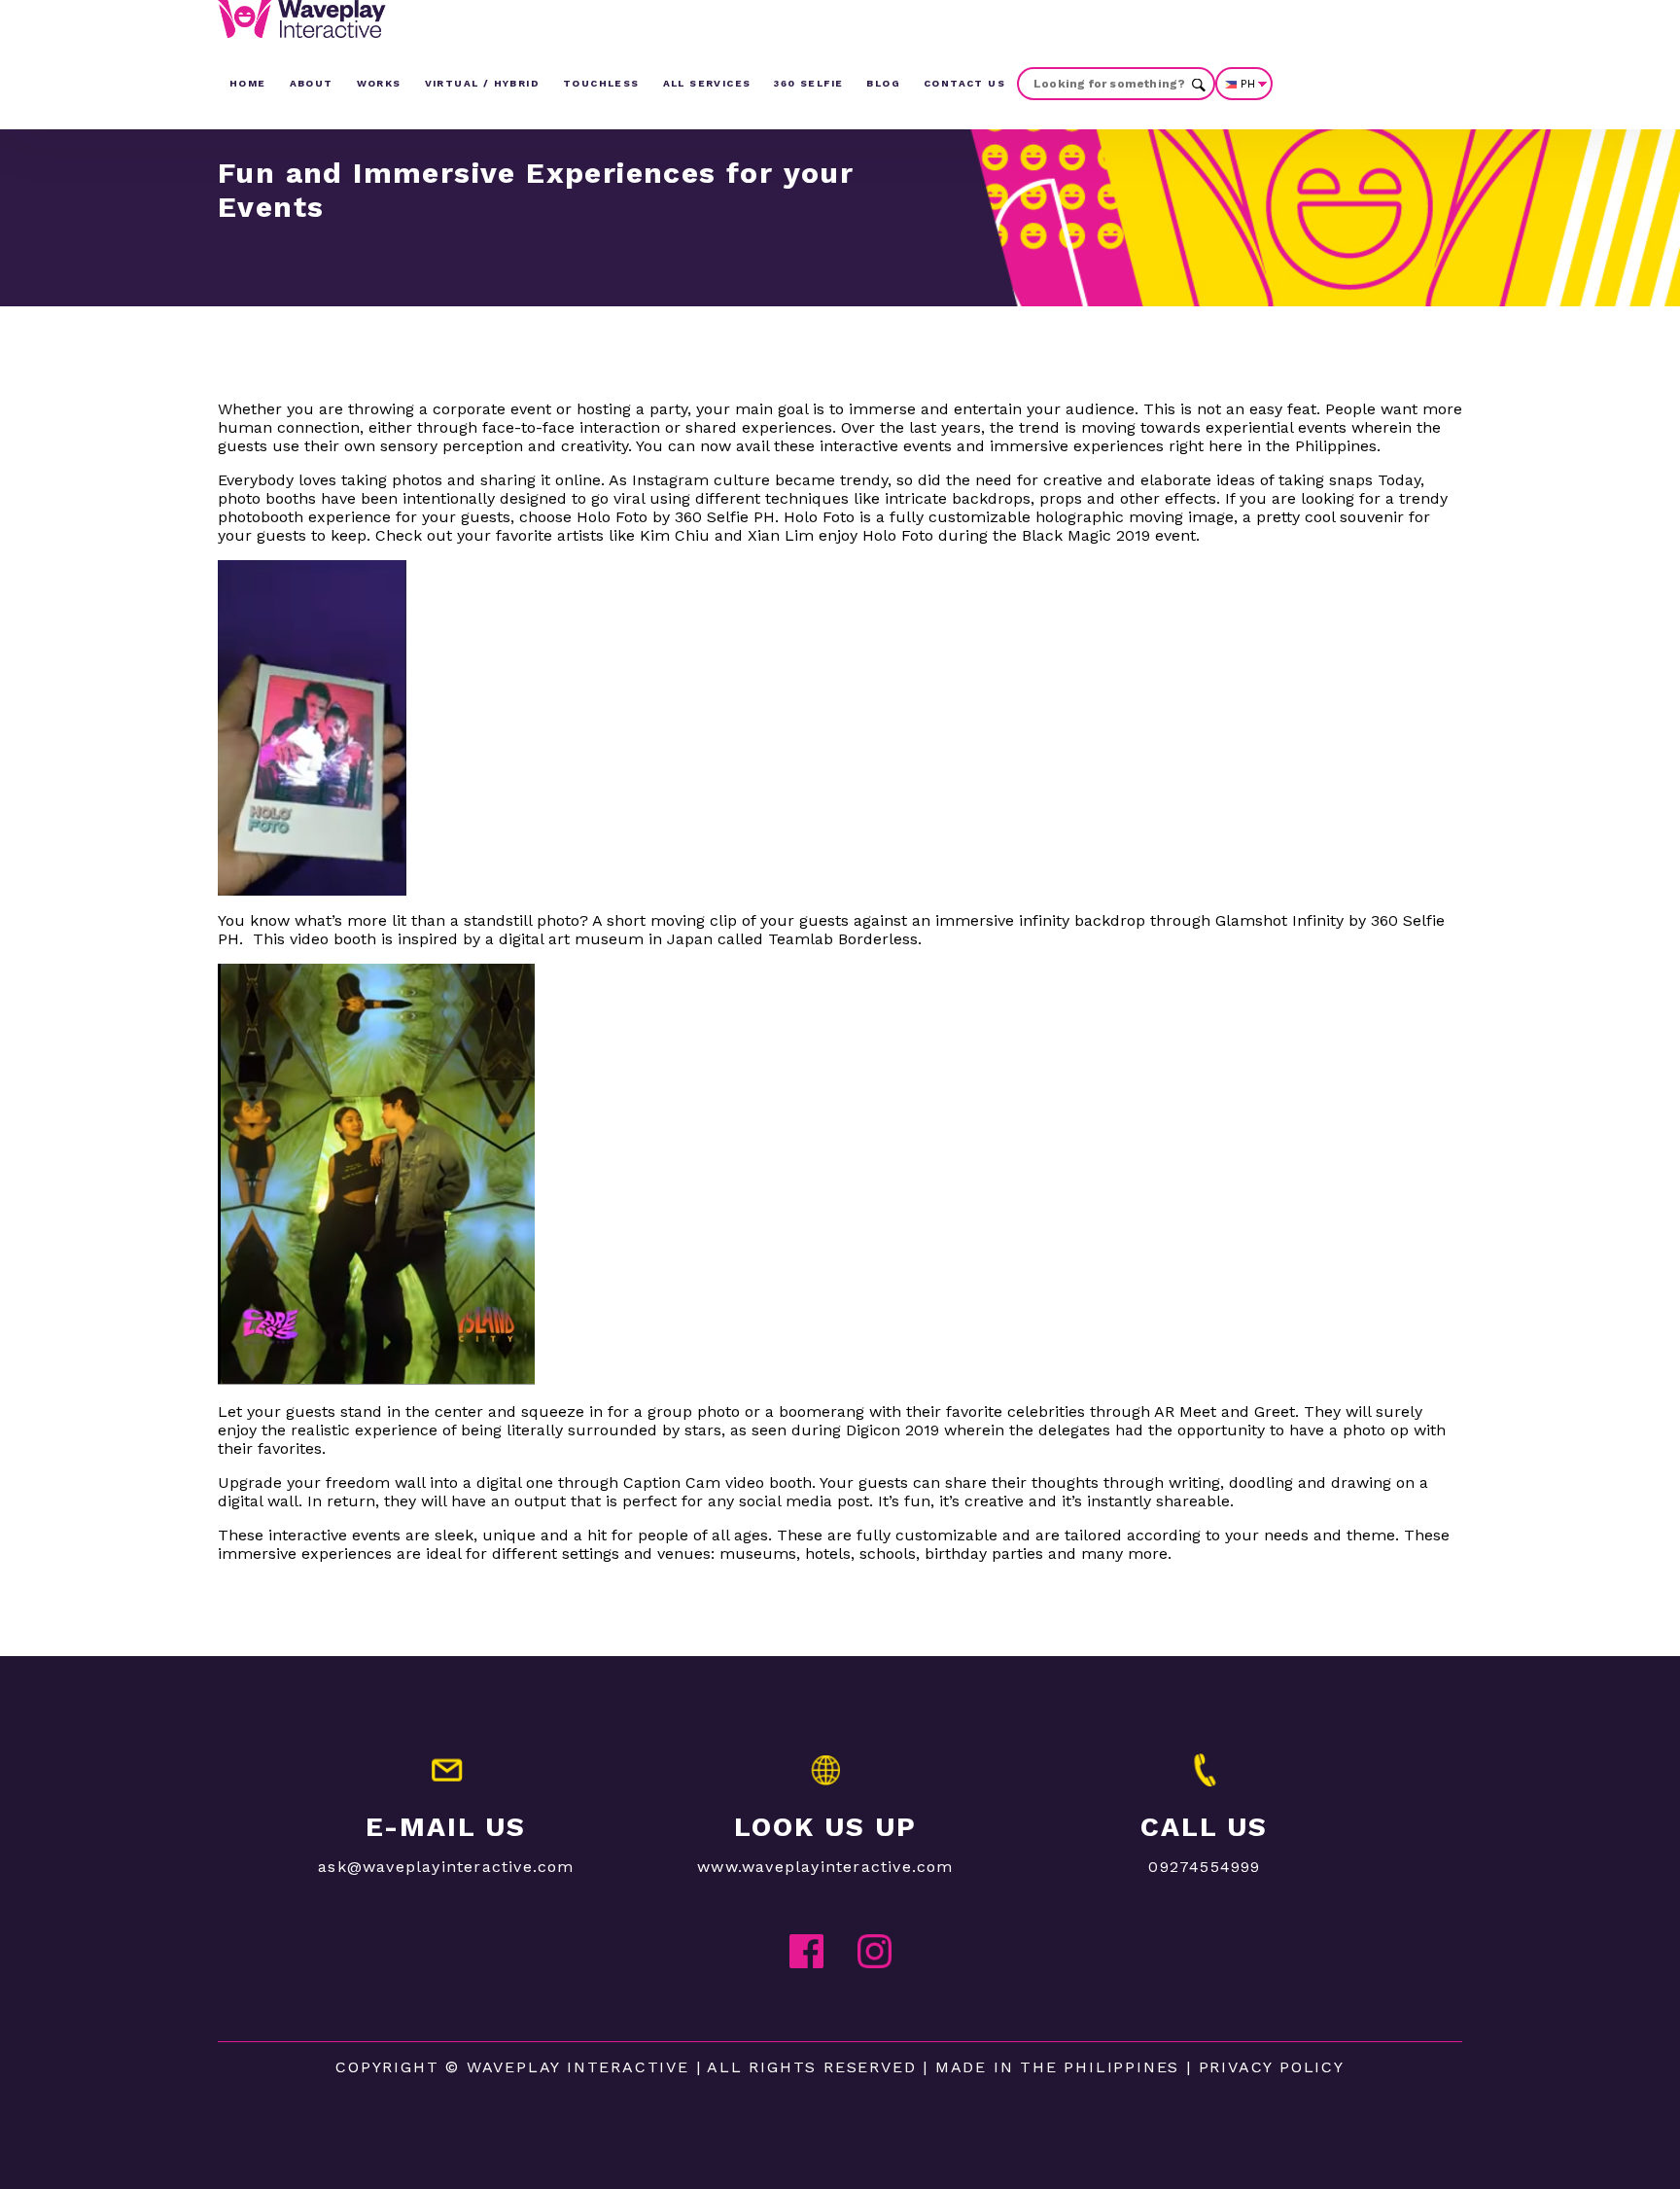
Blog (883, 83)
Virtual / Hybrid (482, 83)
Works (379, 83)
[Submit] (1199, 83)
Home (248, 83)
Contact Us (964, 83)
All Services (707, 83)
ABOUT (312, 83)
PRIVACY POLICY (1272, 2067)
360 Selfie (808, 83)
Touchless (601, 83)
